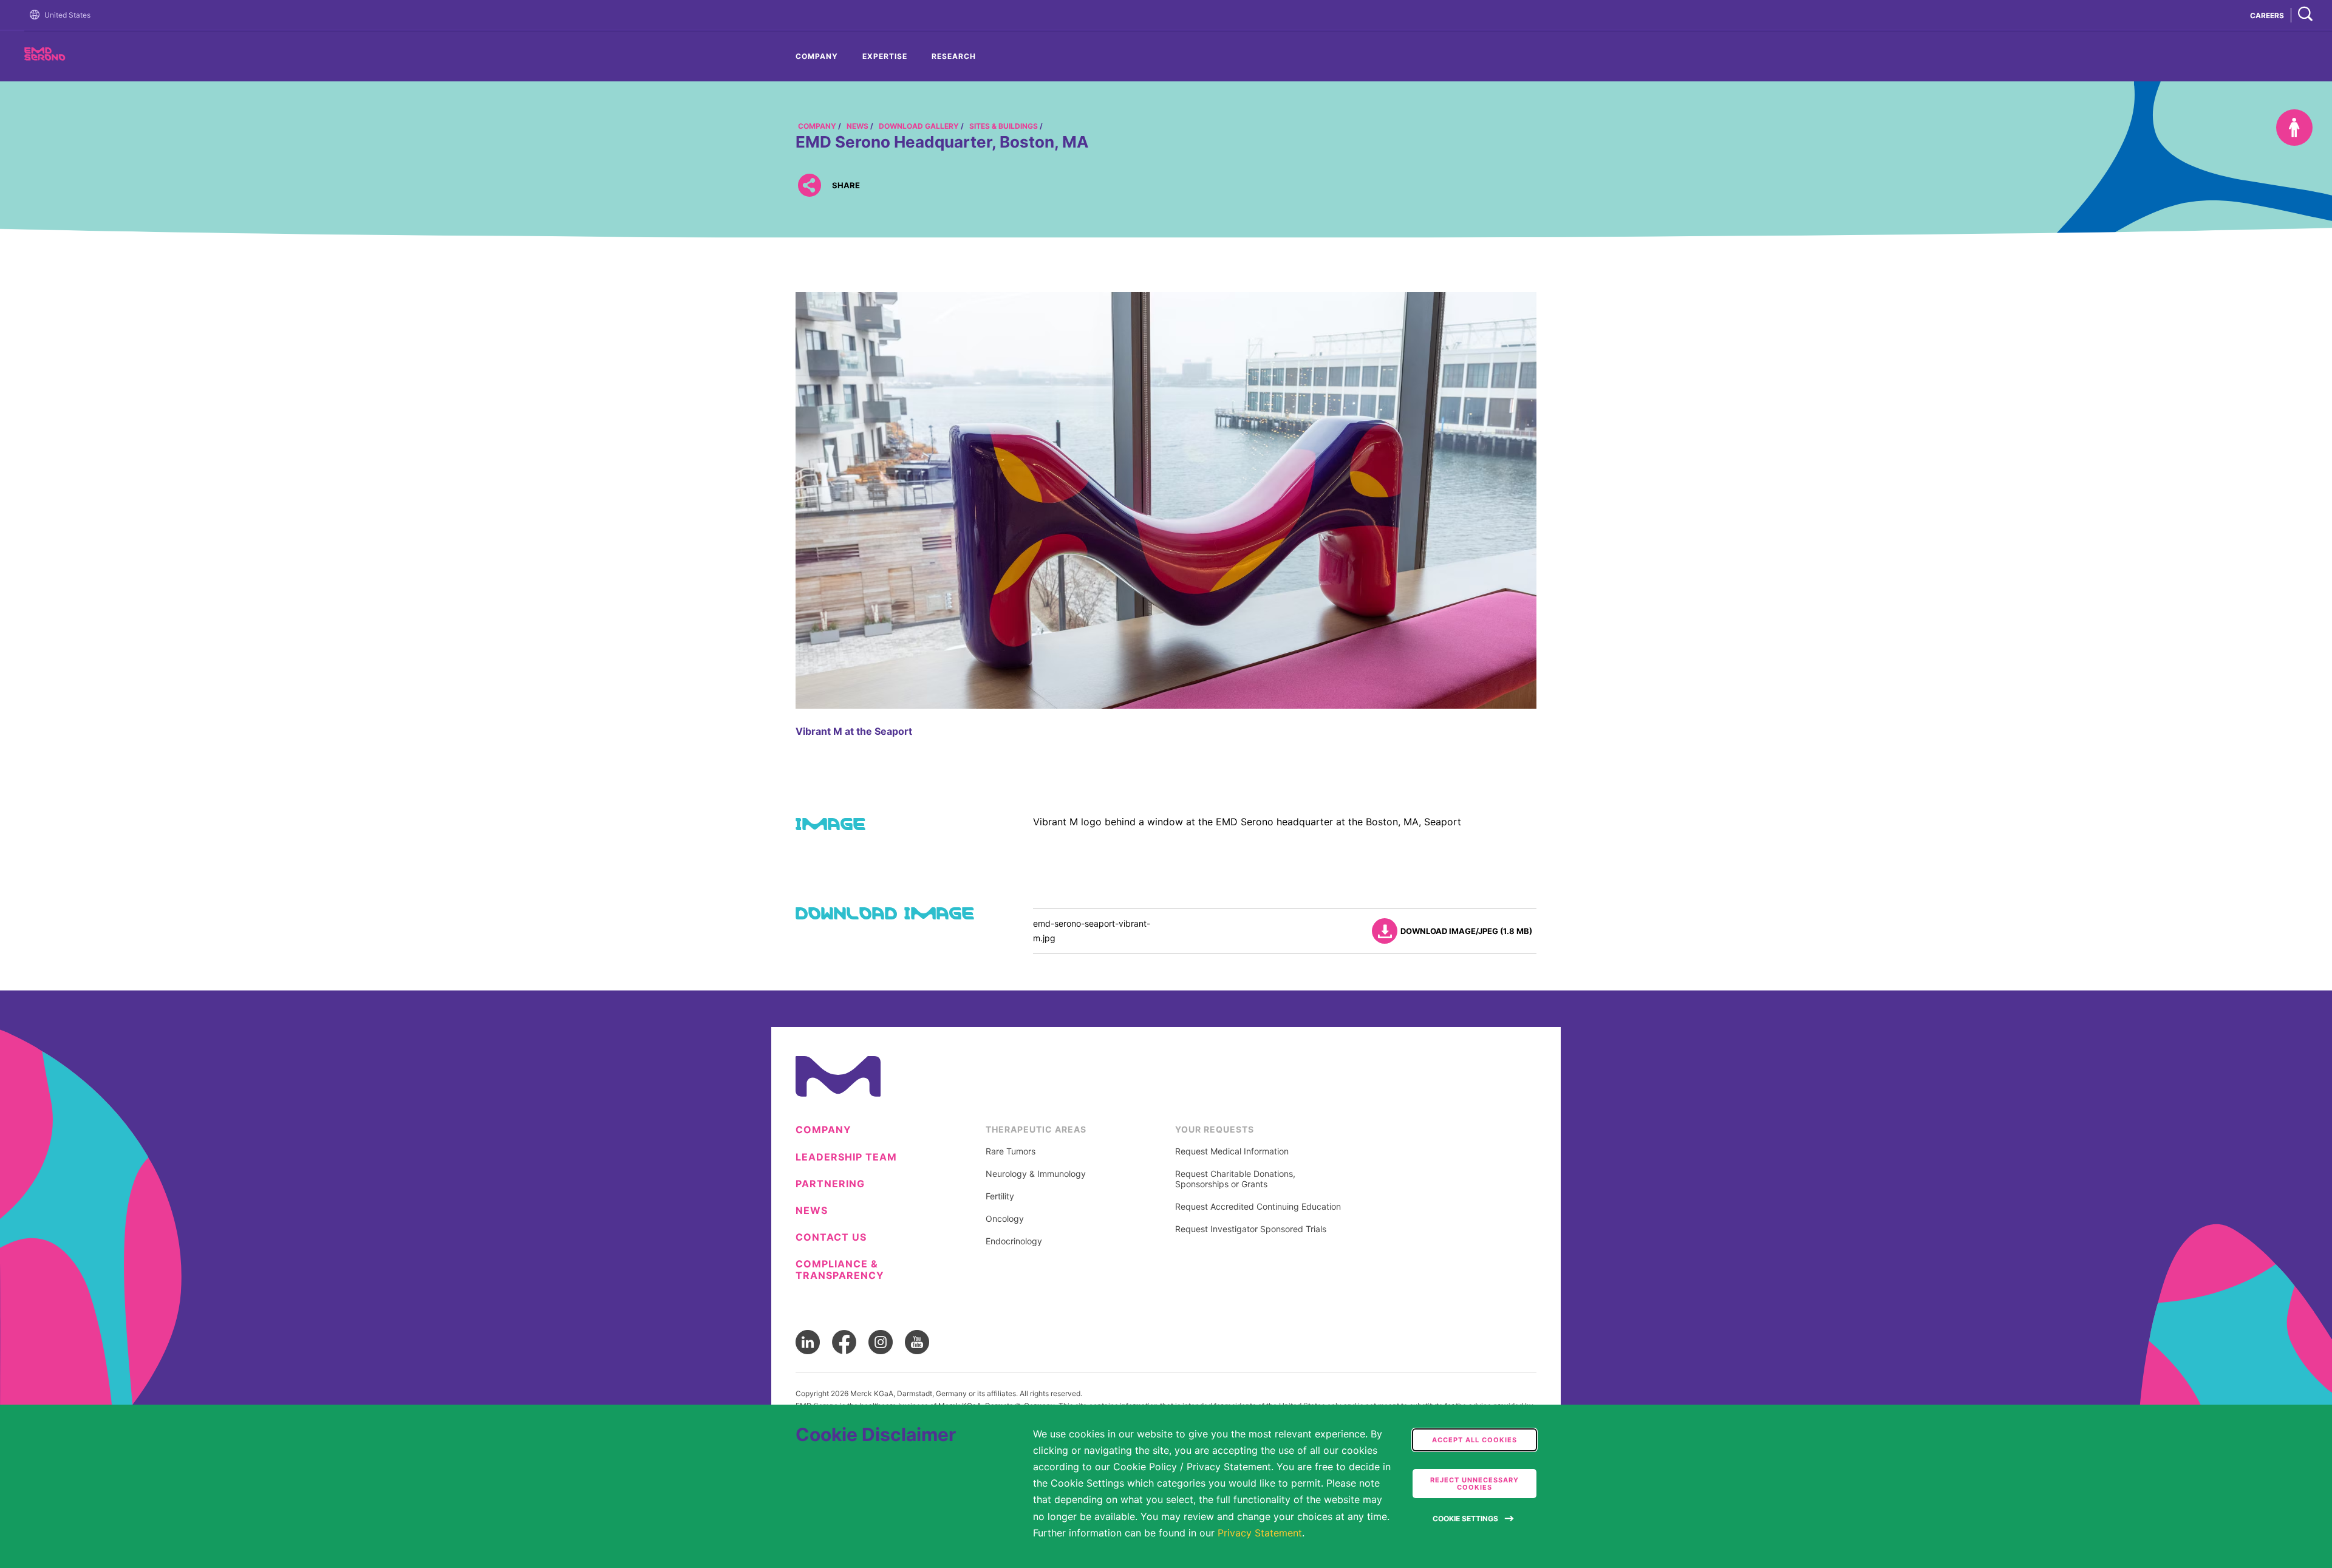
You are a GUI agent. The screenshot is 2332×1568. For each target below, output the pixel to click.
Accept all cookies (1475, 1440)
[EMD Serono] (67, 57)
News (812, 1211)
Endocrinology (1014, 1241)
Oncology (1005, 1219)
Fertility (1000, 1196)
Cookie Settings (1465, 1519)
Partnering (830, 1184)
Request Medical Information (1232, 1151)
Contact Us (831, 1237)
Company (817, 56)
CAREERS (2267, 15)
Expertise (885, 56)
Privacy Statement (1260, 1533)
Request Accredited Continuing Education (1258, 1207)
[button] (37, 15)
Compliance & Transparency (840, 1270)
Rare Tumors (1011, 1151)
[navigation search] (2305, 15)
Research (954, 56)
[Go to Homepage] (37, 15)
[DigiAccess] (2294, 128)
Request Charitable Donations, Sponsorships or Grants (1235, 1179)
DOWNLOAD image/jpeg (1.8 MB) (1466, 931)
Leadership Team (846, 1157)
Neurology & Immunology (1036, 1174)
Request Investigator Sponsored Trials (1251, 1229)
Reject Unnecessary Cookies (1475, 1484)
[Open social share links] (809, 186)
